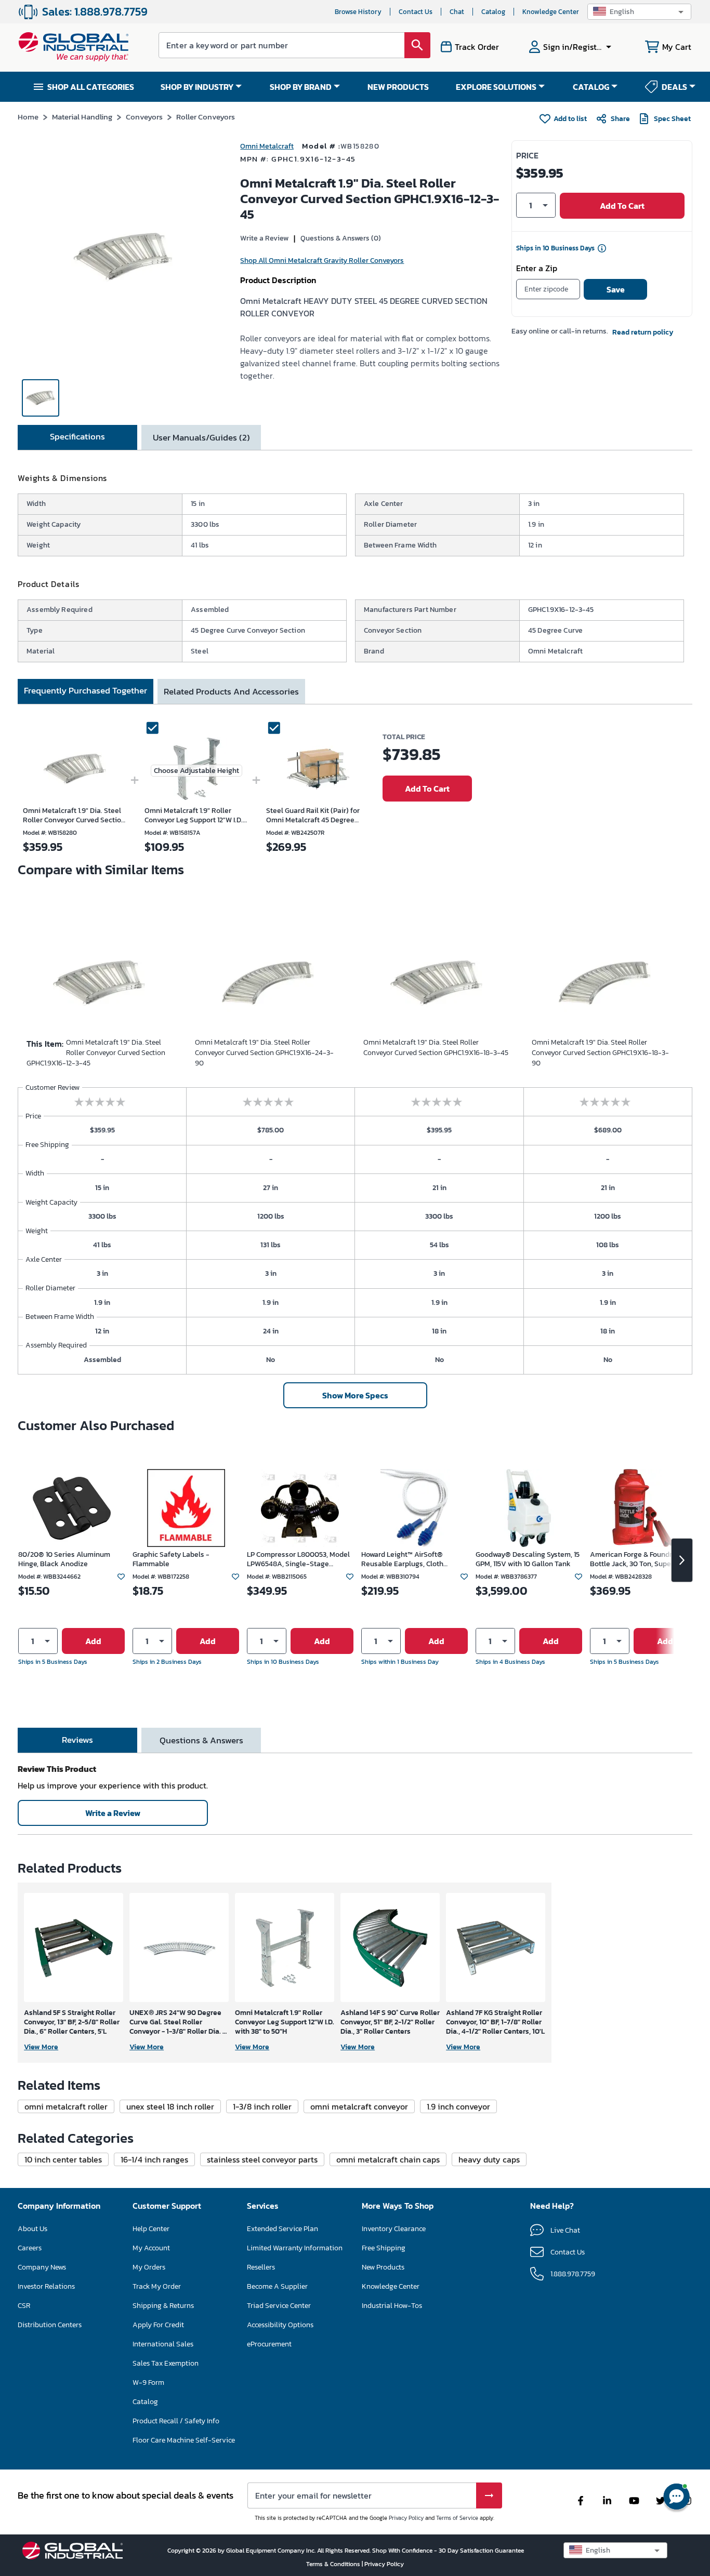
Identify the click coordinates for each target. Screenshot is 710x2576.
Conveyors (144, 117)
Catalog (493, 12)
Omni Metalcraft (267, 146)
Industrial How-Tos (392, 2306)
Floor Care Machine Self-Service (184, 2440)
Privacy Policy (406, 2518)
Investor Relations (46, 2286)
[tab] (77, 437)
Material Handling (82, 117)
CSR (24, 2306)
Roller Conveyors (206, 117)
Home (28, 117)
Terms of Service (457, 2518)
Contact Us (416, 12)
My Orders (149, 2267)
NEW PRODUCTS (398, 87)
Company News (42, 2267)
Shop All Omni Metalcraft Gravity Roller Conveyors (322, 261)
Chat (457, 12)
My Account (151, 2248)
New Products (383, 2267)
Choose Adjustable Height (196, 771)
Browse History (358, 12)
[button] (639, 12)
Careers (30, 2248)
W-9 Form (148, 2383)
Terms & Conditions (334, 2564)
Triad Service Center (279, 2306)
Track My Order (157, 2286)
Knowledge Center (551, 12)
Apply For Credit (158, 2325)
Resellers (261, 2267)
